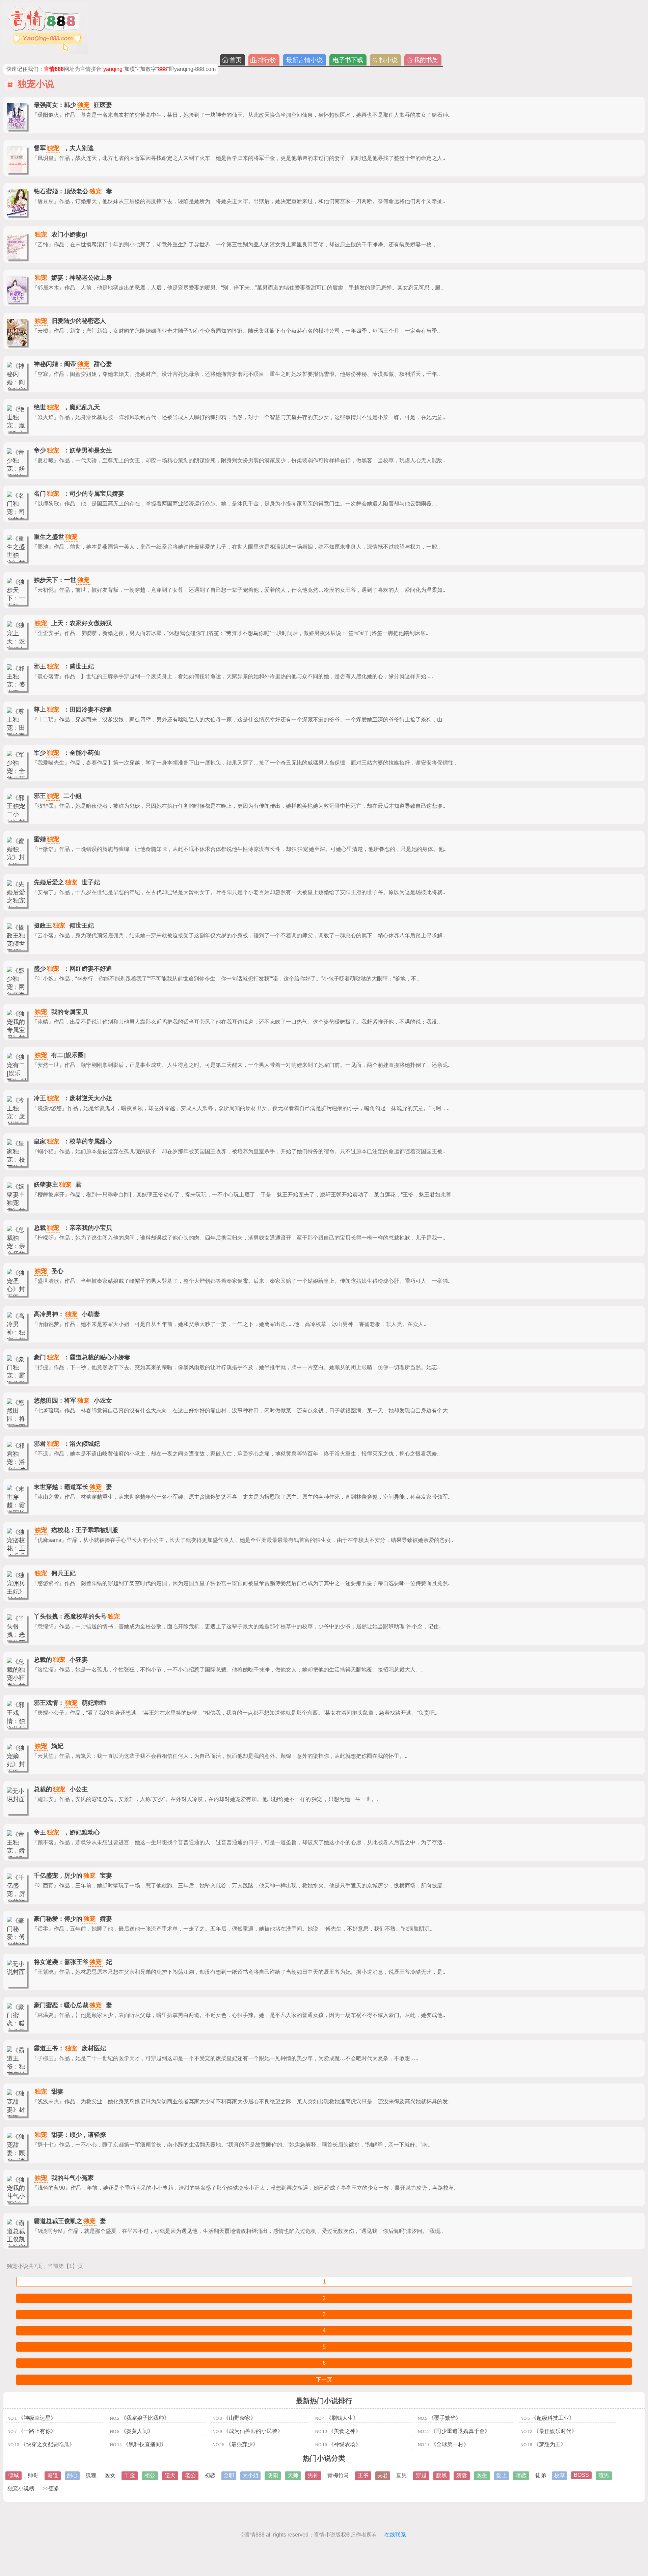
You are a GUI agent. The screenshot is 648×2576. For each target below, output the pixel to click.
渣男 (604, 2475)
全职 (229, 2475)
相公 (150, 2475)
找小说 (388, 60)
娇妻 (462, 2475)
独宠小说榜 (21, 2488)
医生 (482, 2475)
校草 (560, 2475)
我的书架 (426, 60)
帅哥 (33, 2475)
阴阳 (273, 2475)
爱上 (502, 2475)
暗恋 (521, 2475)
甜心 (72, 2475)
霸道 (53, 2475)
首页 (236, 60)
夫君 (383, 2475)
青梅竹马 (338, 2475)
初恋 (210, 2475)
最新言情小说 (304, 60)
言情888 (255, 2535)
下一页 (324, 2379)
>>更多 (51, 2488)
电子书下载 (348, 60)
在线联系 (395, 2535)
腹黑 (441, 2475)
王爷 (363, 2475)
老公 (190, 2475)
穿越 (421, 2475)
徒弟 (541, 2475)
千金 (130, 2475)
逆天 (170, 2475)
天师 (293, 2475)
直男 (402, 2475)
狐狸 (91, 2475)
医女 (110, 2475)
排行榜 (267, 60)
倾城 (13, 2475)
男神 (313, 2475)
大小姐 (250, 2475)
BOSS (581, 2475)
